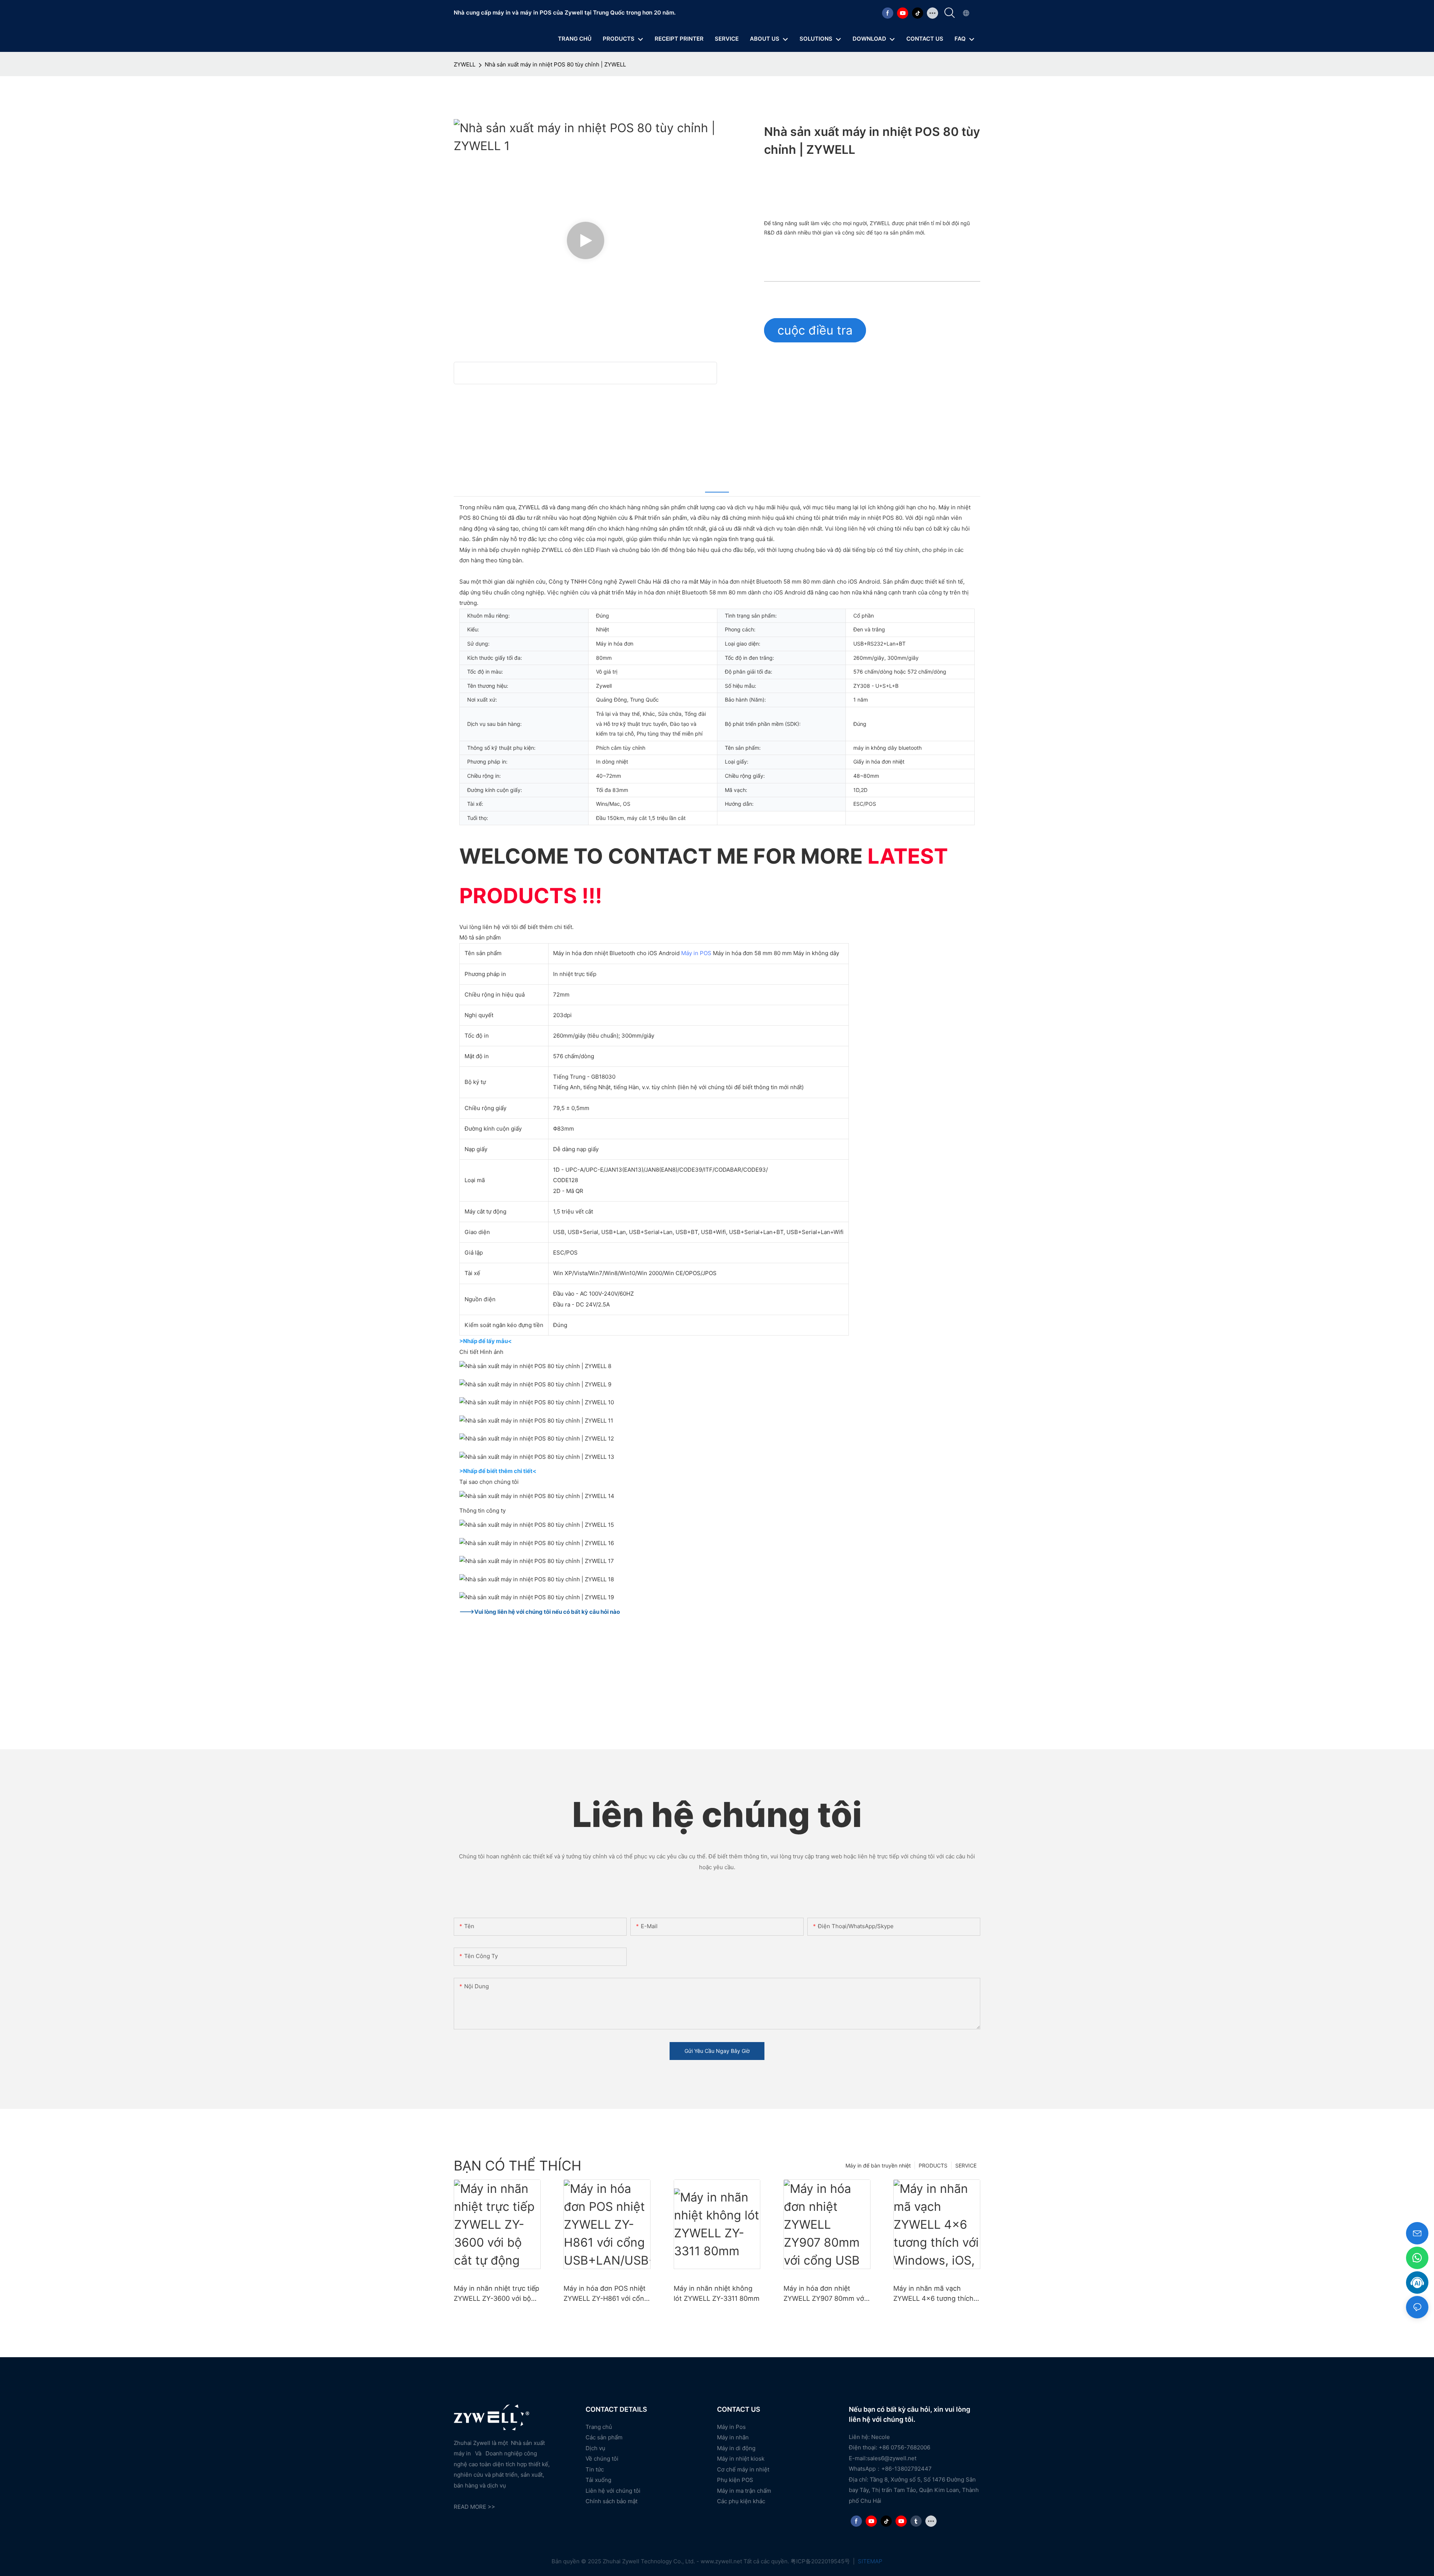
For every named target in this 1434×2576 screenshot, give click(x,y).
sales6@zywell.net (892, 2458)
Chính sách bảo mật (612, 2501)
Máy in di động (736, 2448)
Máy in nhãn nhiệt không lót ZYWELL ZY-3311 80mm (717, 2293)
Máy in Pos (731, 2427)
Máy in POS (696, 953)
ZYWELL (465, 64)
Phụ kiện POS (735, 2480)
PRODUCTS (933, 2165)
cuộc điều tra (815, 330)
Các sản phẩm (604, 2437)
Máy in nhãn (733, 2437)
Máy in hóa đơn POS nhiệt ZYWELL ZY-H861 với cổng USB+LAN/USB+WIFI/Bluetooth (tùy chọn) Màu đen (606, 2294)
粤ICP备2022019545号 (821, 2561)
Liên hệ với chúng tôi (613, 2491)
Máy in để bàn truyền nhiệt (878, 2165)
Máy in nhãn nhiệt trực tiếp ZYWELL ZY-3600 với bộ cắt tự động (496, 2294)
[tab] (717, 483)
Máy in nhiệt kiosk (741, 2459)
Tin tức (595, 2469)
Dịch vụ (595, 2448)
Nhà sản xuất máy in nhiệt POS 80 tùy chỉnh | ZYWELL (555, 64)
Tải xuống (598, 2480)
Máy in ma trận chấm (744, 2491)
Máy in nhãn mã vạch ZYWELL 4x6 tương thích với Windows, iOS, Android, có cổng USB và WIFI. (936, 2294)
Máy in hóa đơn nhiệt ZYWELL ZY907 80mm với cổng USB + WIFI (825, 2294)
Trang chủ (599, 2427)
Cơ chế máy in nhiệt (743, 2469)
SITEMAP (869, 2561)
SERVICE (966, 2165)
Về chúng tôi (602, 2459)
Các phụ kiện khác (741, 2501)
